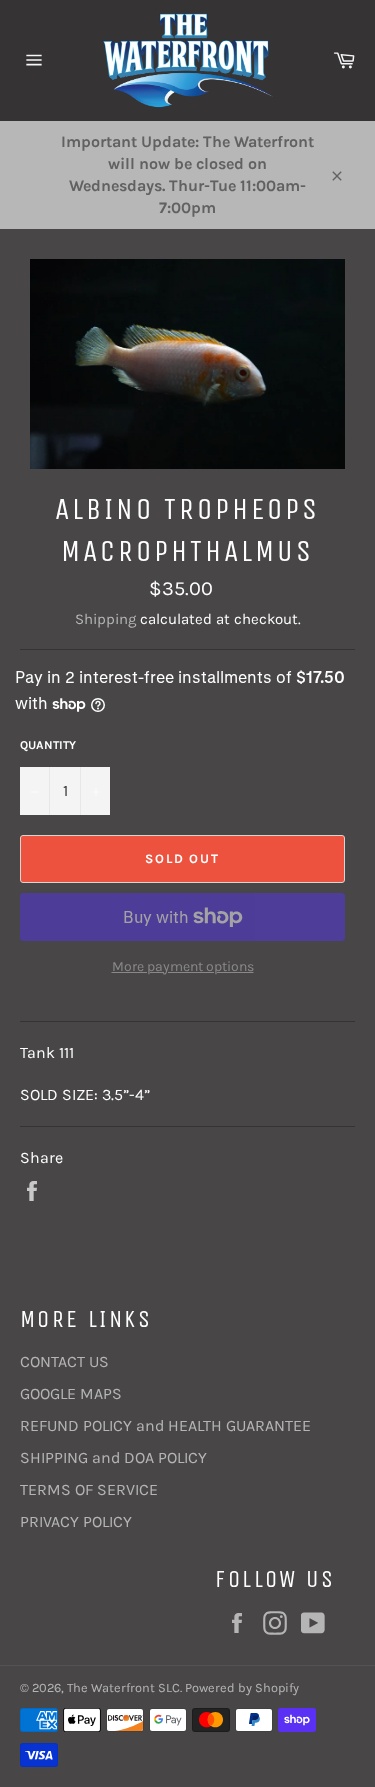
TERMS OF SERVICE (89, 1489)
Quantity (48, 745)
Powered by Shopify (242, 1687)
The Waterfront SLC (123, 1687)
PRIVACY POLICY (76, 1521)
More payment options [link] (183, 966)
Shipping (105, 619)
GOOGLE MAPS (71, 1393)
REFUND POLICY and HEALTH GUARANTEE (165, 1425)
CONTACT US (64, 1361)
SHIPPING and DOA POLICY (113, 1457)
